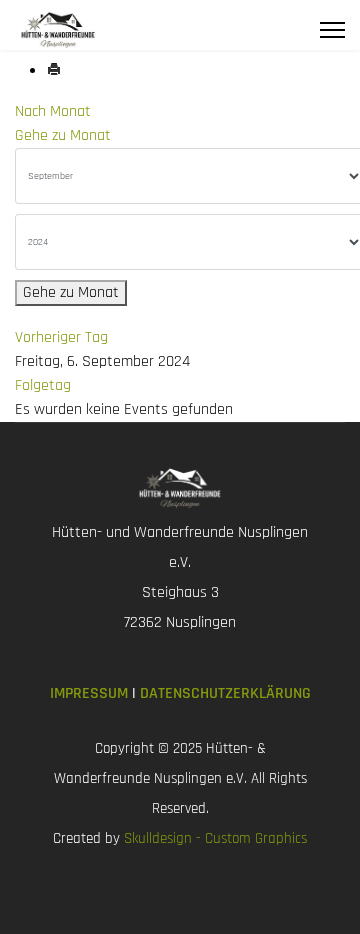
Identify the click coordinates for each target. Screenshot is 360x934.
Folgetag (43, 385)
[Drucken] (54, 71)
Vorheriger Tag (61, 337)
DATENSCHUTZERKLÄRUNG (225, 693)
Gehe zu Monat (63, 135)
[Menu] (332, 30)
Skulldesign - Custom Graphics (215, 838)
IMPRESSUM (91, 693)
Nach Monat (53, 111)
